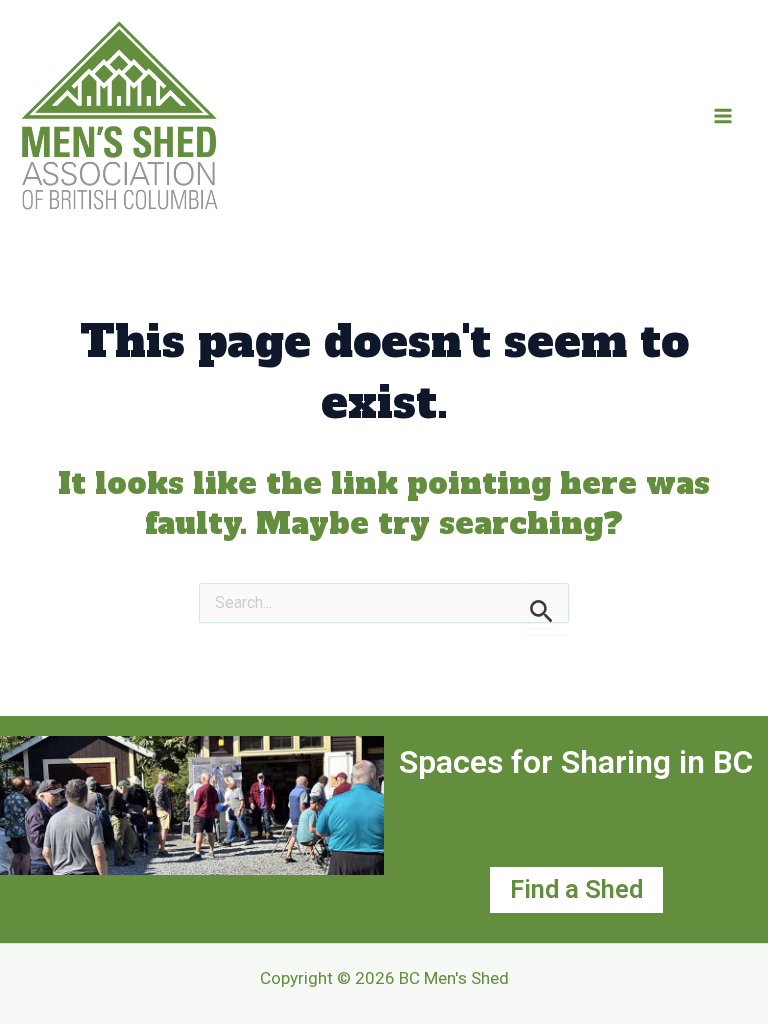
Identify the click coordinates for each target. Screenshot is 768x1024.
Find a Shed (576, 889)
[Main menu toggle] (723, 116)
